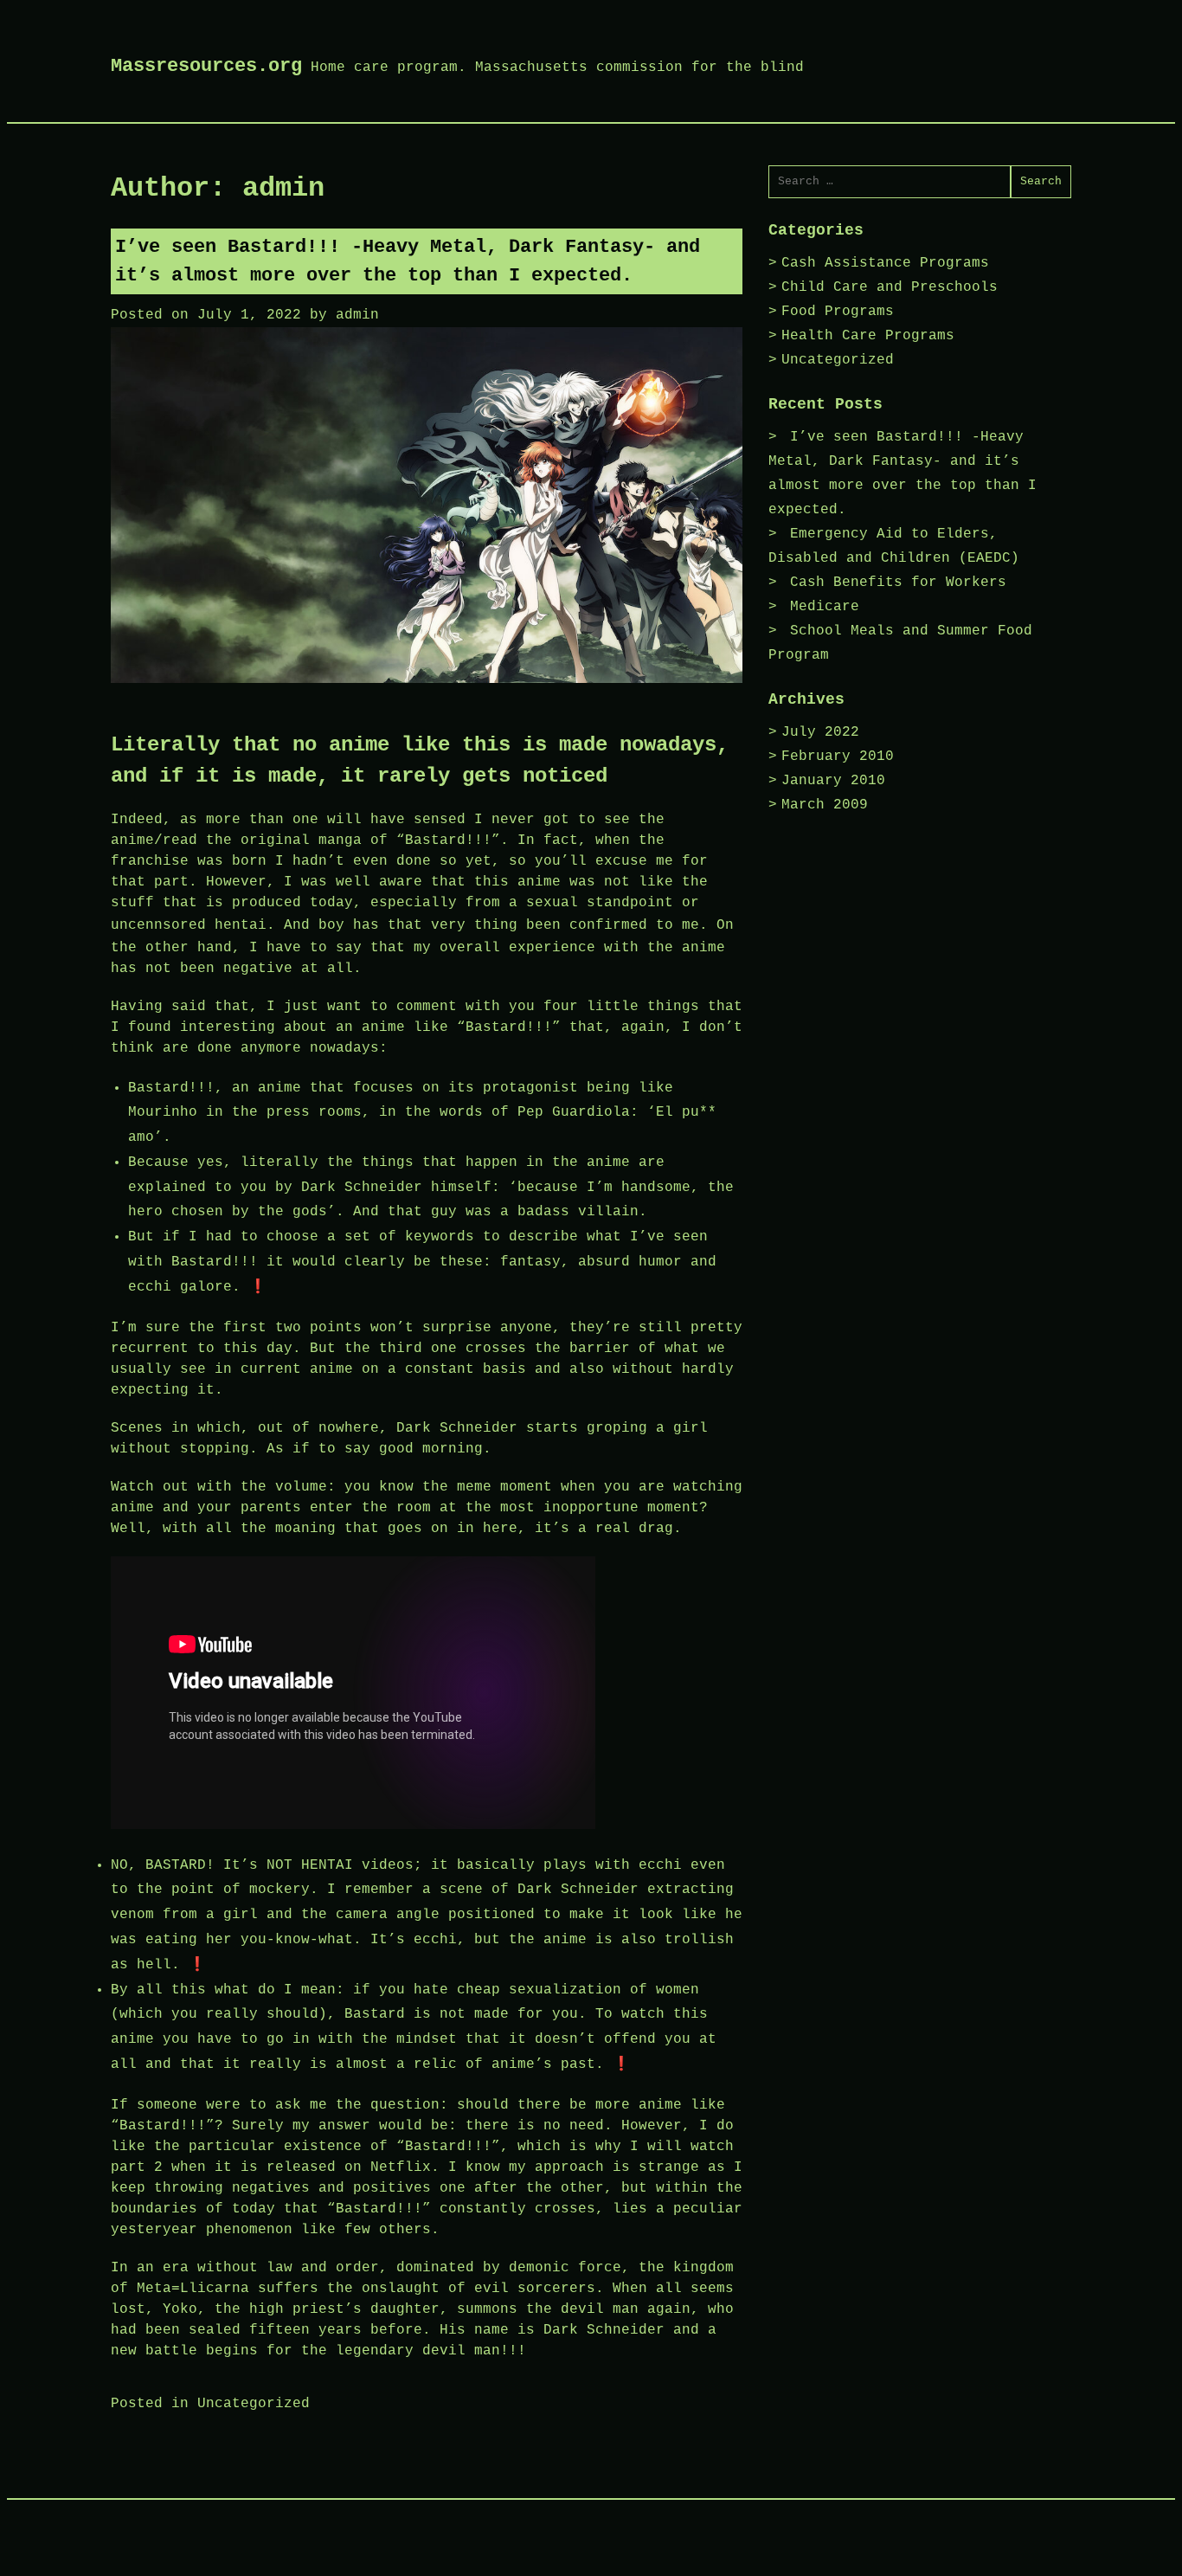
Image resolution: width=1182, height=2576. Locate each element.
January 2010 (833, 781)
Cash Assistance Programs (885, 263)
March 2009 (825, 805)
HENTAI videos (357, 1865)
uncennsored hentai (189, 925)
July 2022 (820, 732)
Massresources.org (206, 66)
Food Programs (838, 312)
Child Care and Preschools (890, 287)
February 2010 (838, 757)
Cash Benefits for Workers (898, 583)
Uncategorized (254, 2404)
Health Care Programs (868, 336)
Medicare (825, 607)
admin (357, 315)
